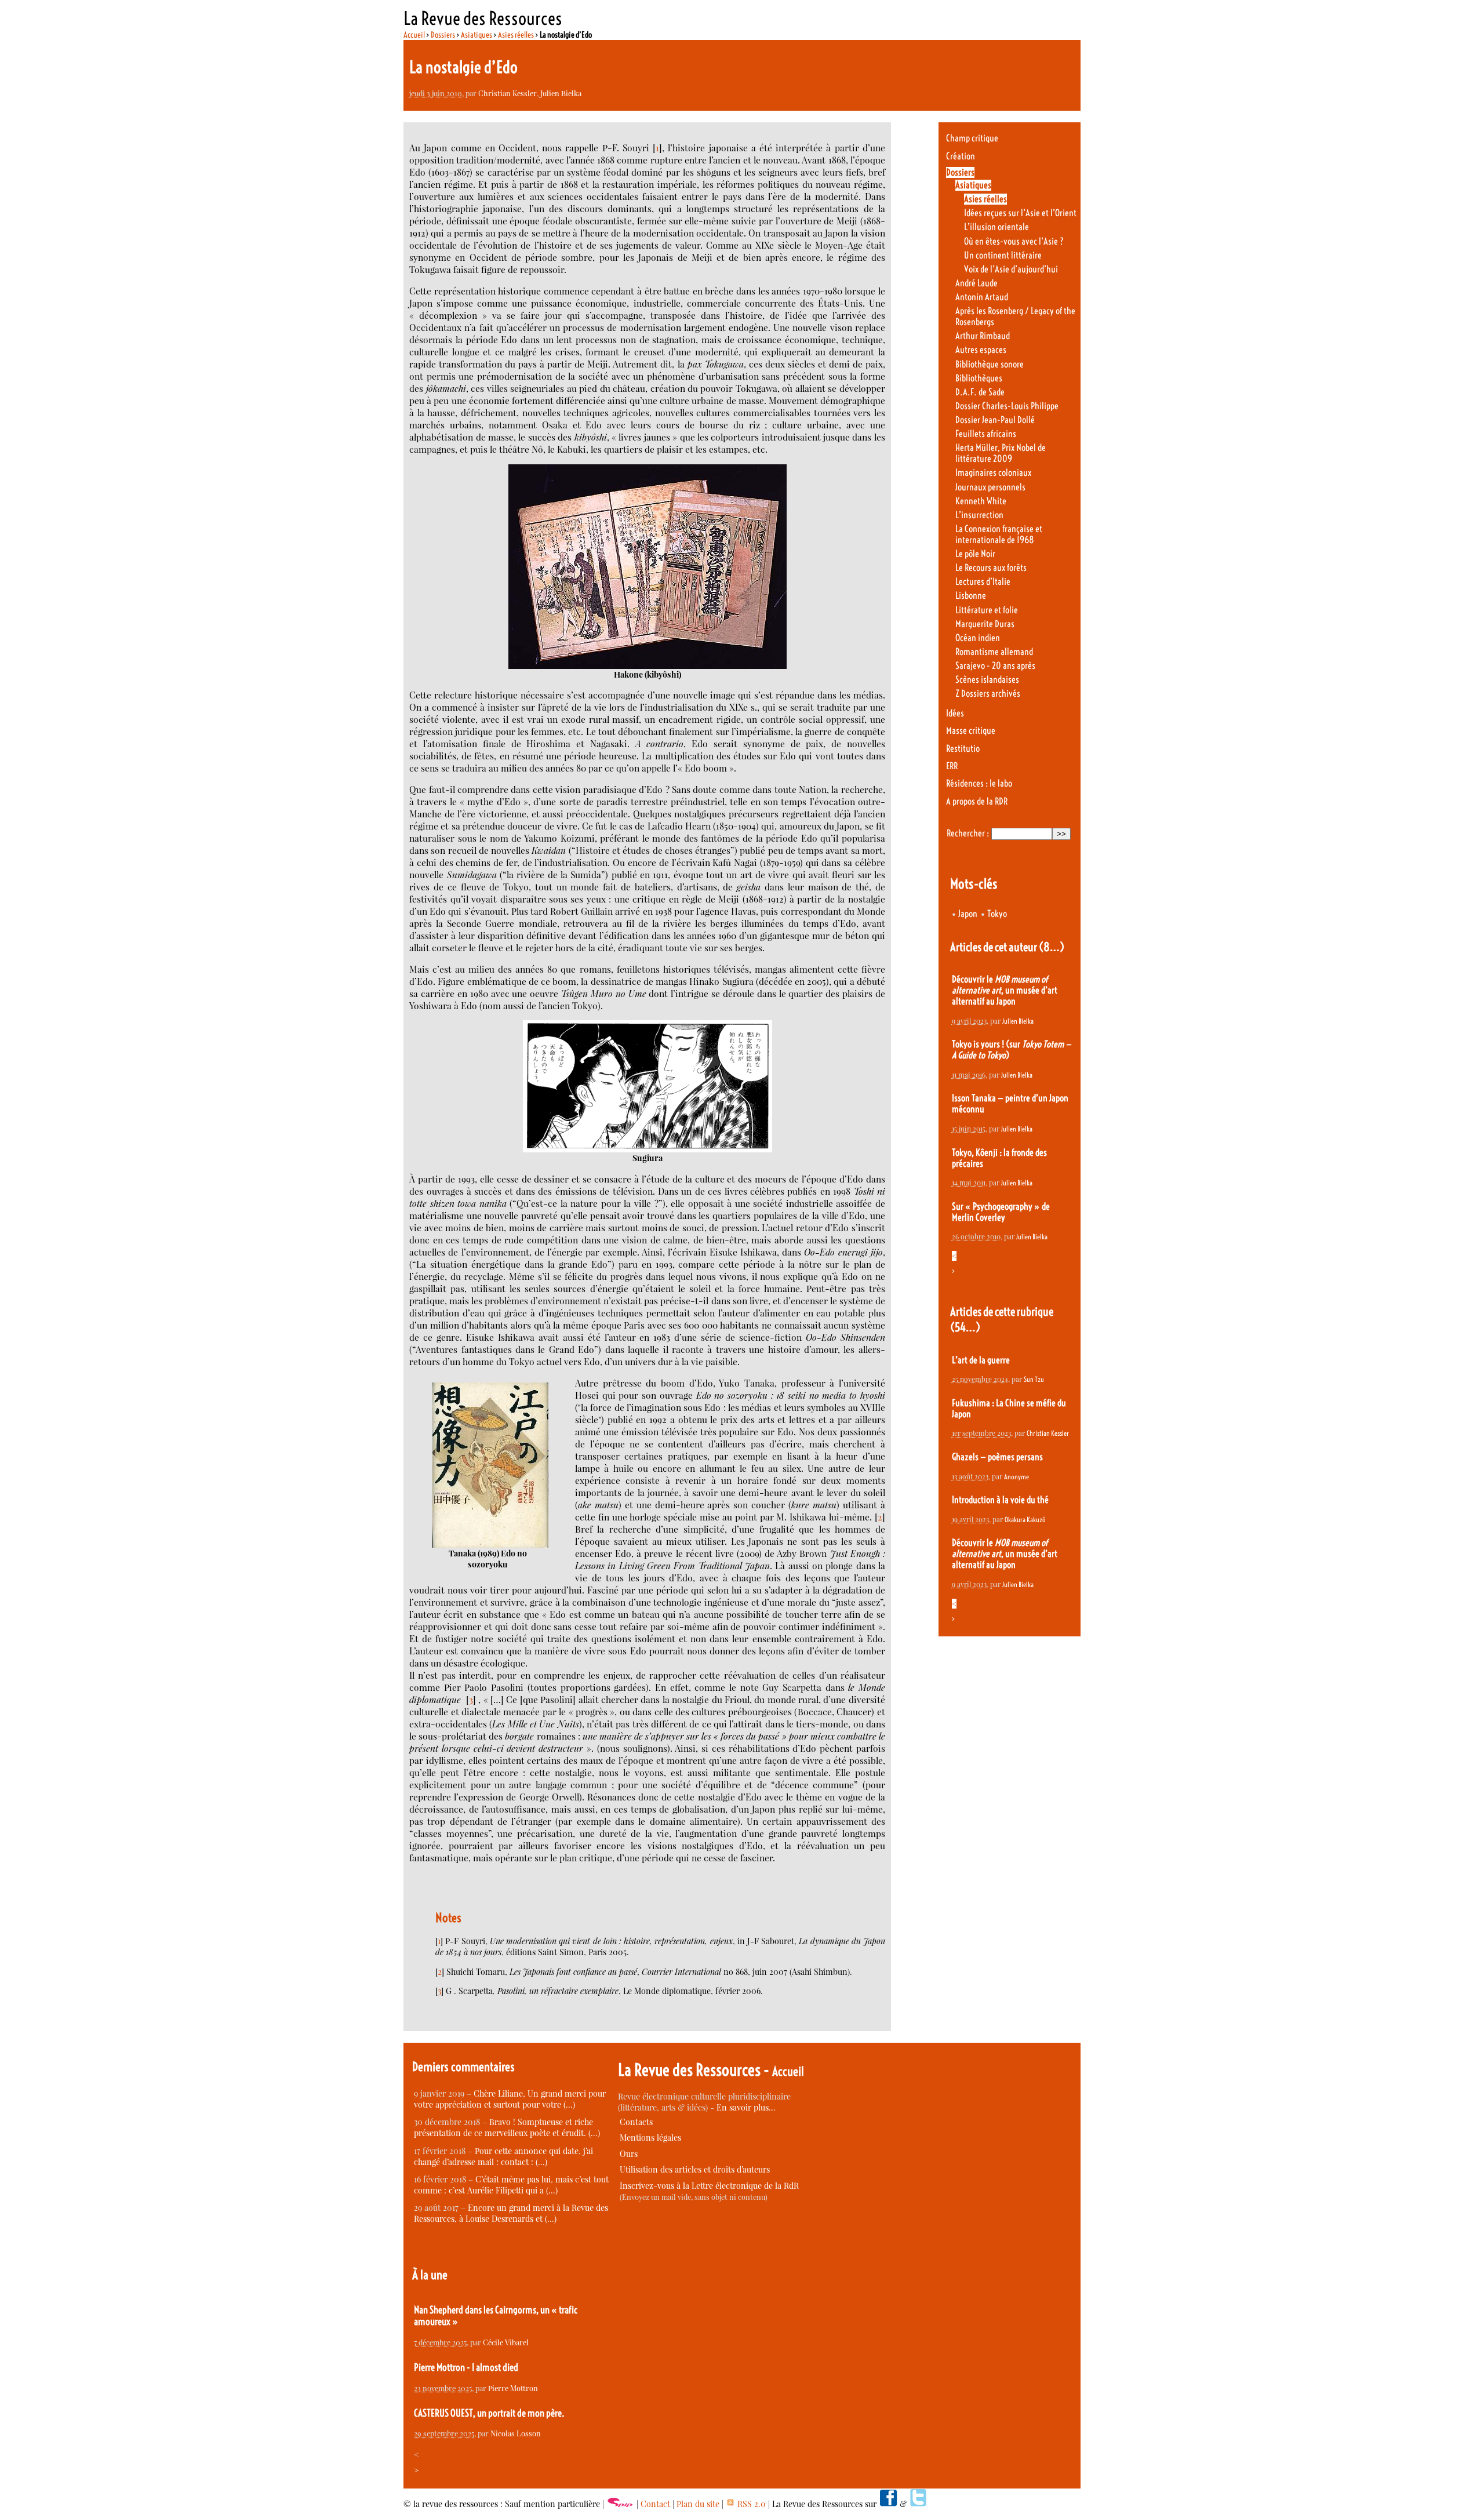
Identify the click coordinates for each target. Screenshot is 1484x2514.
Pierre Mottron (513, 2388)
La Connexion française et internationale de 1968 (999, 534)
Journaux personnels (990, 487)
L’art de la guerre (981, 1360)
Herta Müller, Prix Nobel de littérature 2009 (1001, 453)
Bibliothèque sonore (990, 364)
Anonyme (1016, 1477)
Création (961, 156)
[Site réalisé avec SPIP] (620, 2504)
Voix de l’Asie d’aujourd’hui (1011, 269)
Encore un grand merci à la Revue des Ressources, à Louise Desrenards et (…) (511, 2213)
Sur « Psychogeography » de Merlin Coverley (1001, 1212)
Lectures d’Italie (983, 582)
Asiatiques (477, 35)
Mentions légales (650, 2138)
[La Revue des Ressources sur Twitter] (918, 2504)
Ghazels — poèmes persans (997, 1457)
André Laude (976, 283)
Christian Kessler (508, 93)
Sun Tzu (1034, 1379)
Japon (968, 914)
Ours (629, 2154)
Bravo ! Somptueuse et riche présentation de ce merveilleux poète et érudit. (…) (507, 2127)
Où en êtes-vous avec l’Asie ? (1014, 241)
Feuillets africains (986, 434)
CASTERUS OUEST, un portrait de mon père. (489, 2413)
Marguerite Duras (985, 624)
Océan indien (978, 638)
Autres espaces (981, 350)
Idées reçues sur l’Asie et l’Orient (1020, 213)
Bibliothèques (979, 378)
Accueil (414, 35)
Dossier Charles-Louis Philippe (1007, 406)
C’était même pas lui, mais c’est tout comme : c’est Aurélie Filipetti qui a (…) (511, 2185)
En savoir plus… (746, 2107)
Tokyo (997, 914)
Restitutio (963, 749)
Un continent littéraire (1003, 255)
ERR (952, 766)
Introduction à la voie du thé (1000, 1500)
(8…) (1052, 947)
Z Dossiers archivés (988, 694)
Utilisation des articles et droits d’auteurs (695, 2169)
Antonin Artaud (982, 297)
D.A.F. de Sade (980, 392)
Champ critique (972, 138)
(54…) (965, 1327)
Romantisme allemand (994, 652)
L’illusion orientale (996, 227)
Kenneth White (981, 501)
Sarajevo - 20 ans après (995, 666)
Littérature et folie (987, 610)
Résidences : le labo (979, 783)
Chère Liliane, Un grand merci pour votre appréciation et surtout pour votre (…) (510, 2099)
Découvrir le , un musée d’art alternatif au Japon (1005, 990)
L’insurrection (979, 515)
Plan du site (698, 2504)
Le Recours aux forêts (991, 568)
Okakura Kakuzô (1025, 1520)
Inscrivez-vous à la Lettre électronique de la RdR (709, 2186)
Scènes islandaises (987, 680)
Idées (955, 713)
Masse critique (971, 731)
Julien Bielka (561, 93)
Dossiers (443, 35)
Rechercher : (968, 833)
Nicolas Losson (516, 2433)
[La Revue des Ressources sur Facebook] (888, 2504)
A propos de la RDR (977, 801)
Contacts (636, 2122)
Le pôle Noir (975, 554)
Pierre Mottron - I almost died (466, 2367)
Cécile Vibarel (506, 2342)
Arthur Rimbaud (983, 336)
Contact (655, 2504)
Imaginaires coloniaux (993, 473)
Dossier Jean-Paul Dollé (995, 420)
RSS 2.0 (750, 2504)
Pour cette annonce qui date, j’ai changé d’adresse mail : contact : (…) (503, 2156)
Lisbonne (971, 596)
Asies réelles (516, 35)
